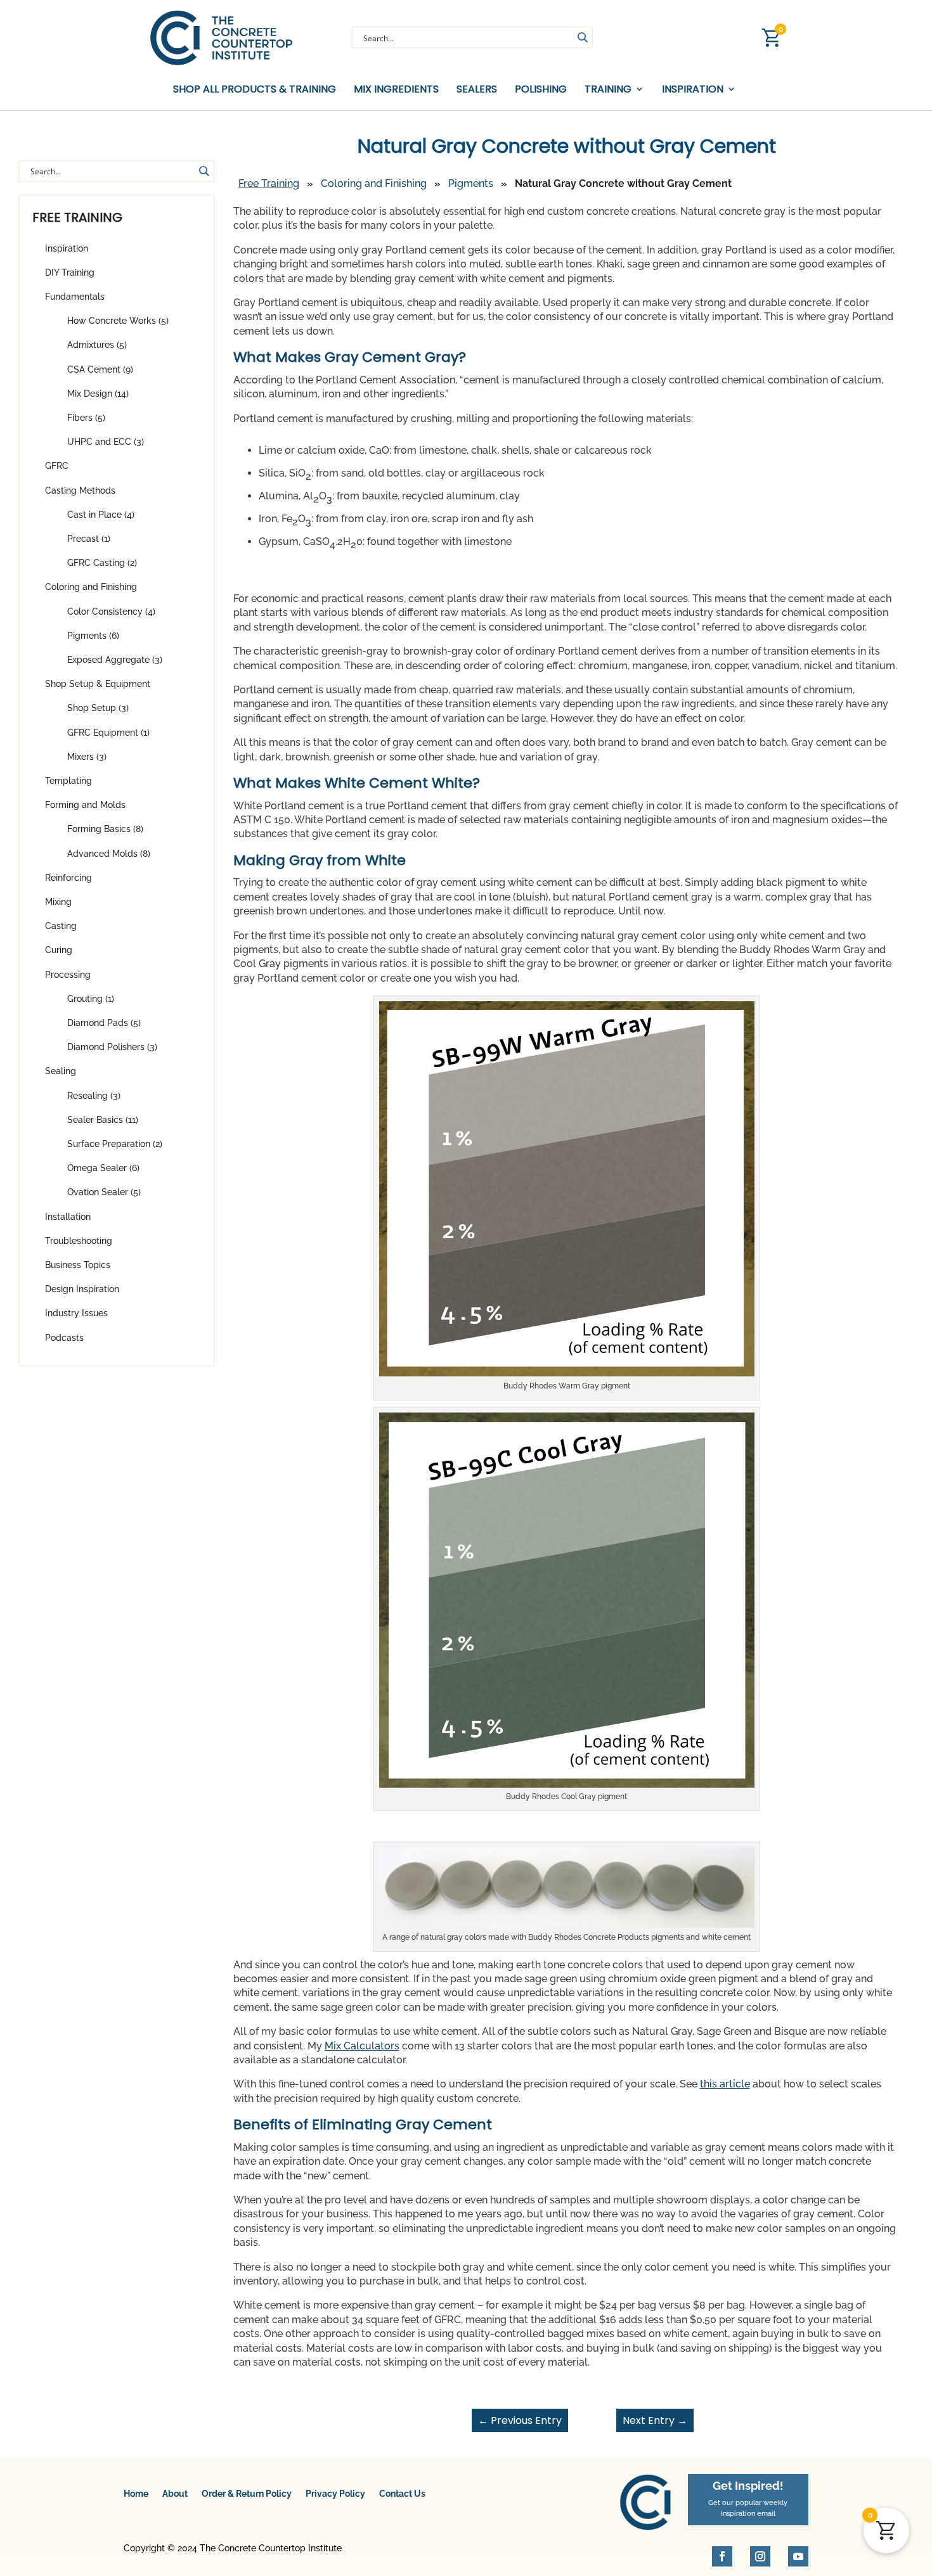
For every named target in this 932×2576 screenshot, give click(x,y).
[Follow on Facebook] (722, 2556)
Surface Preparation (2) (115, 1144)
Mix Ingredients (396, 90)
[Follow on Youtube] (798, 2556)
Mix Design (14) (98, 394)
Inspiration (67, 248)
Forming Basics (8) (105, 829)
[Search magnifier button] (582, 37)
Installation (68, 1217)
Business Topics (78, 1265)
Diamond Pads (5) (104, 1023)
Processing (68, 975)
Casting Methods (80, 490)
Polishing (541, 90)
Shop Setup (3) (98, 708)
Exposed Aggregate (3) (115, 660)
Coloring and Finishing (91, 587)
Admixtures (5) (97, 345)
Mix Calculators (362, 2046)
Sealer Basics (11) (103, 1120)
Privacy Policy (335, 2494)
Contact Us (402, 2494)
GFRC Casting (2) (102, 563)
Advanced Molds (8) (109, 854)
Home (136, 2494)
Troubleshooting (79, 1241)
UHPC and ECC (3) (106, 442)
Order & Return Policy (247, 2494)
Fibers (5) (86, 418)
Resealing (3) (94, 1096)
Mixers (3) (87, 757)
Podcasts (64, 1338)
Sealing (61, 1071)
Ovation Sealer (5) (104, 1192)
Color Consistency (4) (111, 612)
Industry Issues (76, 1313)
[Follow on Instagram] (760, 2556)
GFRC (57, 466)
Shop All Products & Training (255, 90)
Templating (68, 781)
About (175, 2494)
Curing (59, 950)
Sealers (477, 90)
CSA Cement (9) (100, 369)
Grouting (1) (91, 999)
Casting (61, 926)
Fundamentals (75, 297)
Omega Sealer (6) (103, 1168)
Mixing (58, 902)
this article (725, 2084)
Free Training (269, 183)
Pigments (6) (93, 636)
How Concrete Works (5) (118, 321)
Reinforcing (68, 878)
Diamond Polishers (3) (112, 1047)
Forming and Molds (85, 805)
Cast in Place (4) (101, 515)
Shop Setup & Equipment (98, 684)
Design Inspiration (82, 1289)
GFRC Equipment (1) (108, 733)
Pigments (471, 183)
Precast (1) (89, 539)
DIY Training (70, 272)
